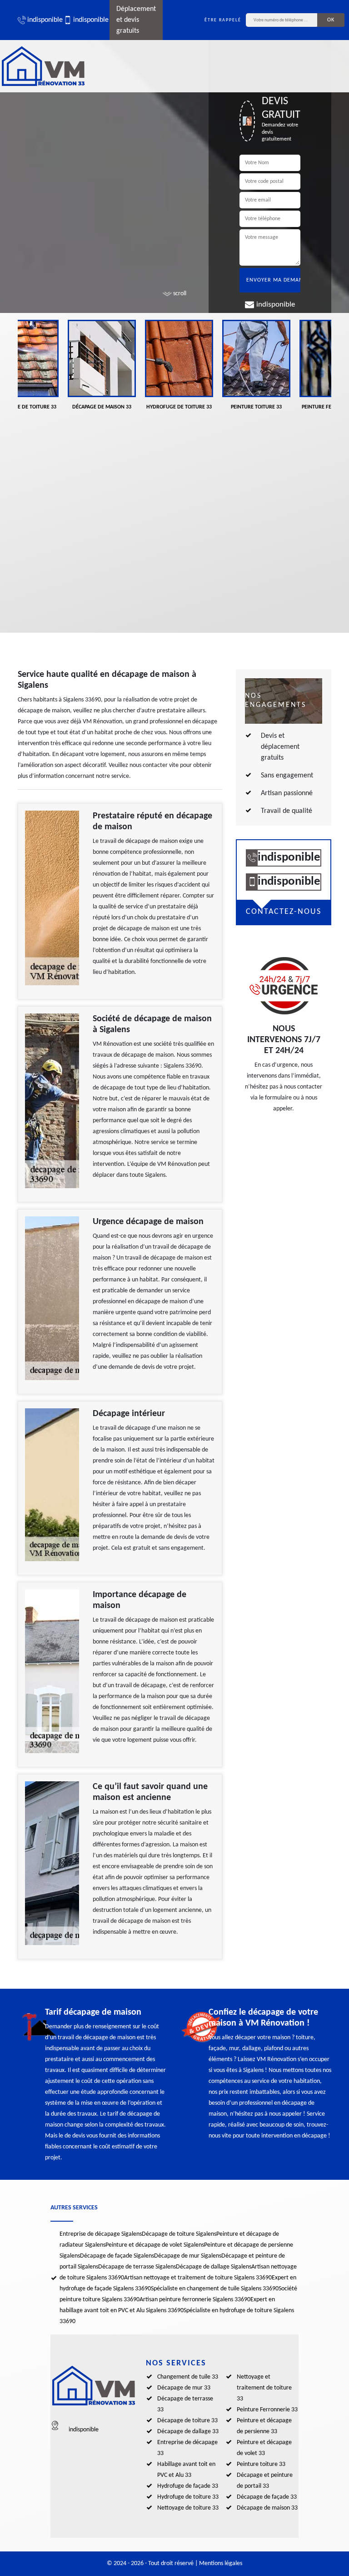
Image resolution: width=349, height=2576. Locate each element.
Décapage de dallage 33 (188, 2432)
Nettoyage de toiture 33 (188, 2508)
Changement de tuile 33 (188, 2377)
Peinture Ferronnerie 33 (267, 2410)
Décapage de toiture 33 (187, 2421)
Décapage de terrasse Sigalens (137, 2267)
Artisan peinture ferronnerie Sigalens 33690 (195, 2300)
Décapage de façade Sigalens (117, 2256)
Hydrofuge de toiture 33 (188, 2497)
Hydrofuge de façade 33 (188, 2486)
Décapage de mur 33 (184, 2388)
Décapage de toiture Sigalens (179, 2234)
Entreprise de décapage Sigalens (101, 2234)
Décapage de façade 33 (267, 2497)
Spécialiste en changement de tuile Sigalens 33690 (215, 2289)
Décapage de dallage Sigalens (214, 2267)
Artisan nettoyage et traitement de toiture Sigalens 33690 (198, 2278)
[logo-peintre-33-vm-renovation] (43, 66)
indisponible (41, 20)
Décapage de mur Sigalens (188, 2256)
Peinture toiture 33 (261, 2464)
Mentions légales (221, 2563)
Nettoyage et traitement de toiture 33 (264, 2388)
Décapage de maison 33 (267, 2508)
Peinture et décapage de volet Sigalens (155, 2245)
